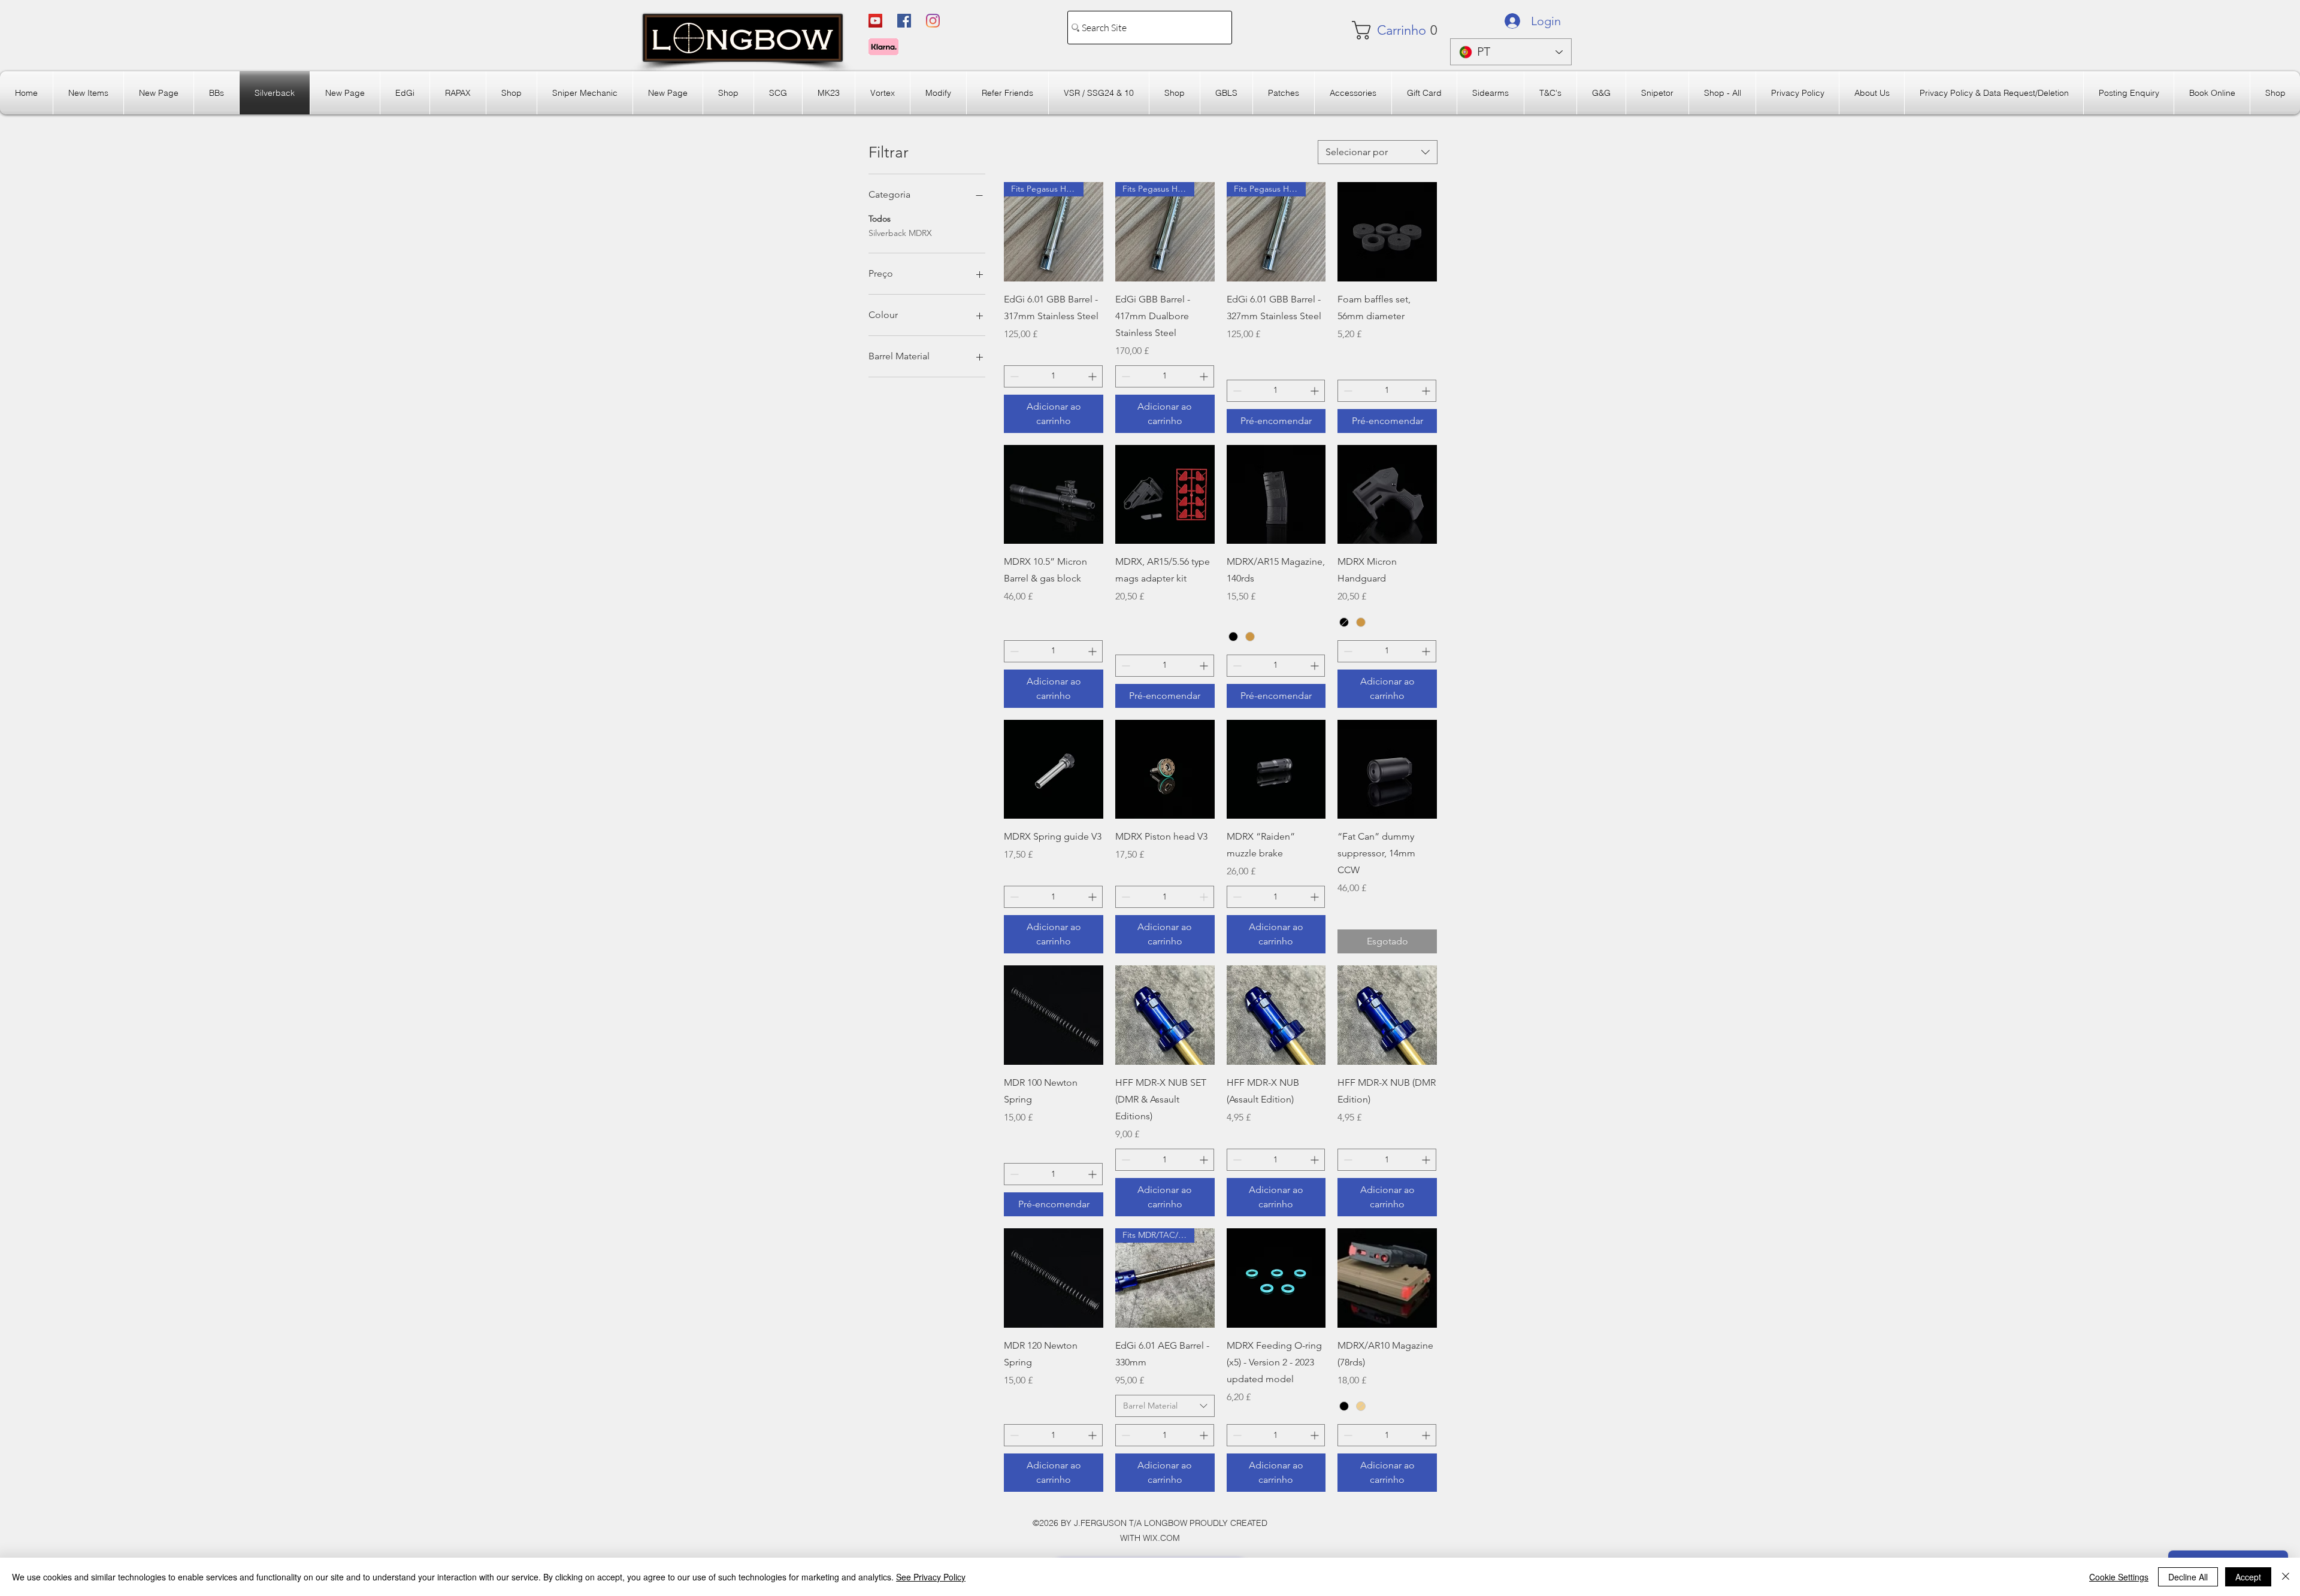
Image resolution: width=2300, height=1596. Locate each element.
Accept (2248, 1577)
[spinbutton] (1053, 376)
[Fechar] (2286, 1577)
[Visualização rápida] (1387, 232)
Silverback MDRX (900, 233)
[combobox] (1378, 152)
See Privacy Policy (931, 1577)
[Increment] (1093, 376)
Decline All (2188, 1577)
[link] (1387, 30)
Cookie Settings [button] (2119, 1577)
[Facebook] (904, 21)
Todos (880, 219)
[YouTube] (875, 21)
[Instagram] (933, 21)
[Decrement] (1013, 376)
